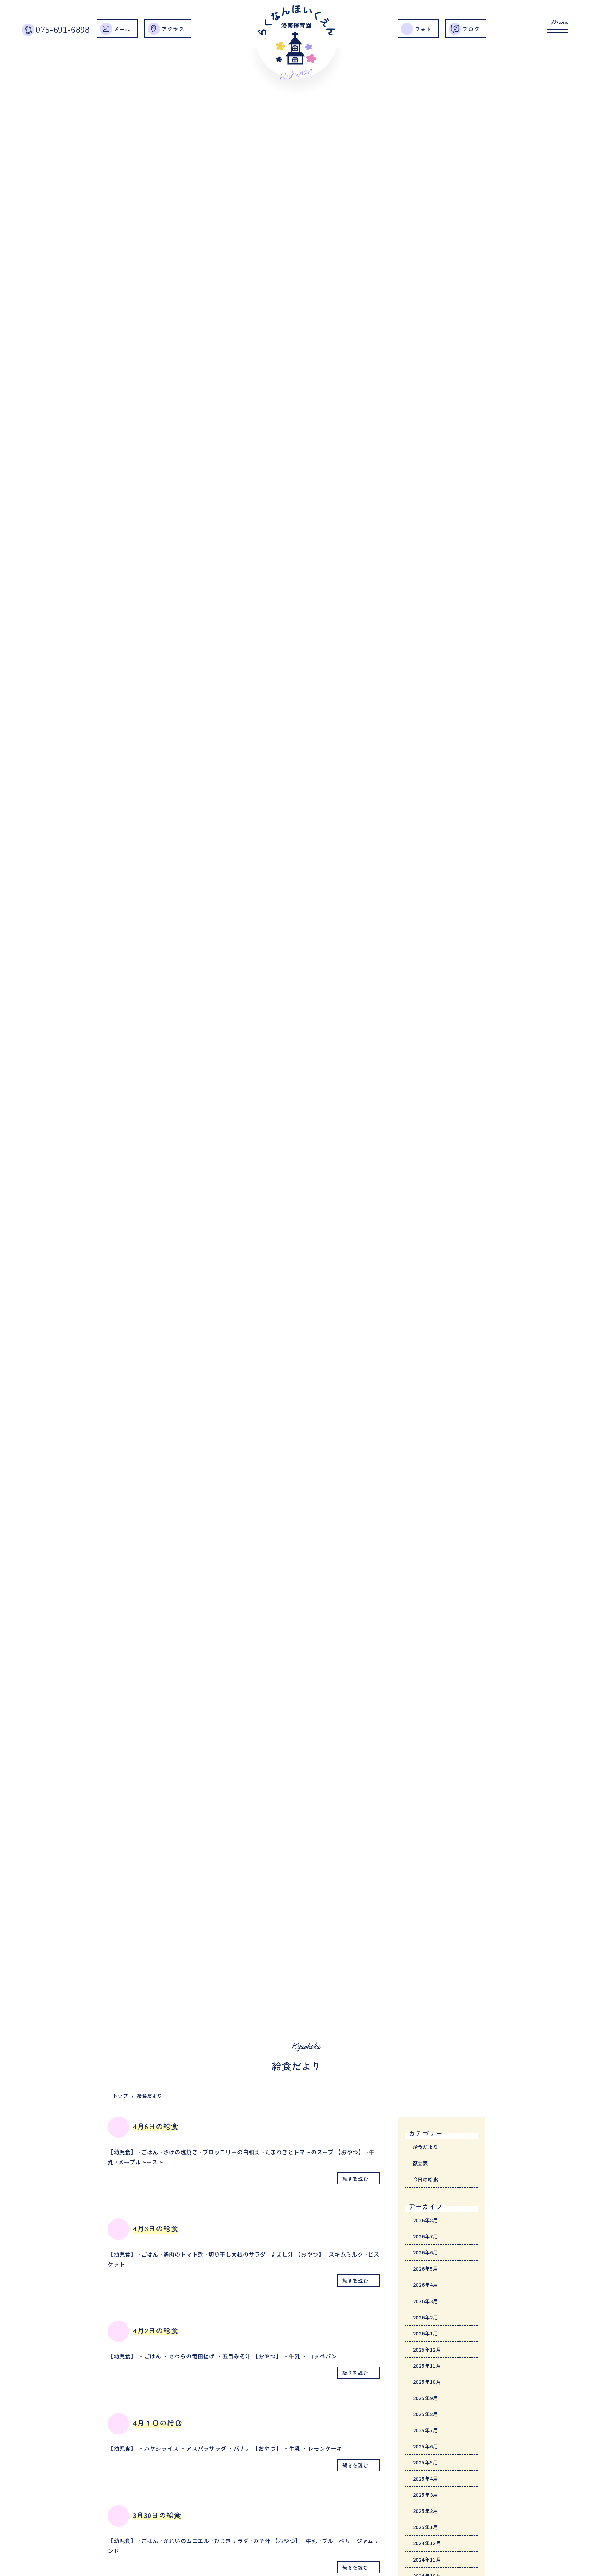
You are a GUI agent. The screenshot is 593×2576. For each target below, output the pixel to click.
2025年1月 (426, 2527)
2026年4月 (426, 2284)
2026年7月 (426, 2236)
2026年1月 (426, 2333)
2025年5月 (426, 2462)
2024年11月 (427, 2559)
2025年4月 (426, 2478)
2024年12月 (427, 2543)
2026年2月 (426, 2317)
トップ (120, 2095)
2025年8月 (426, 2414)
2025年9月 (426, 2398)
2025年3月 (426, 2495)
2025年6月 (426, 2446)
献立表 (420, 2163)
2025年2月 (426, 2511)
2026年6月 (426, 2252)
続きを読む (355, 2178)
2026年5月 (426, 2268)
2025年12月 (427, 2349)
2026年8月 (426, 2220)
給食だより (426, 2147)
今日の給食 (426, 2179)
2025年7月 (426, 2430)
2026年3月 (426, 2301)
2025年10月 (427, 2382)
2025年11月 (427, 2365)
